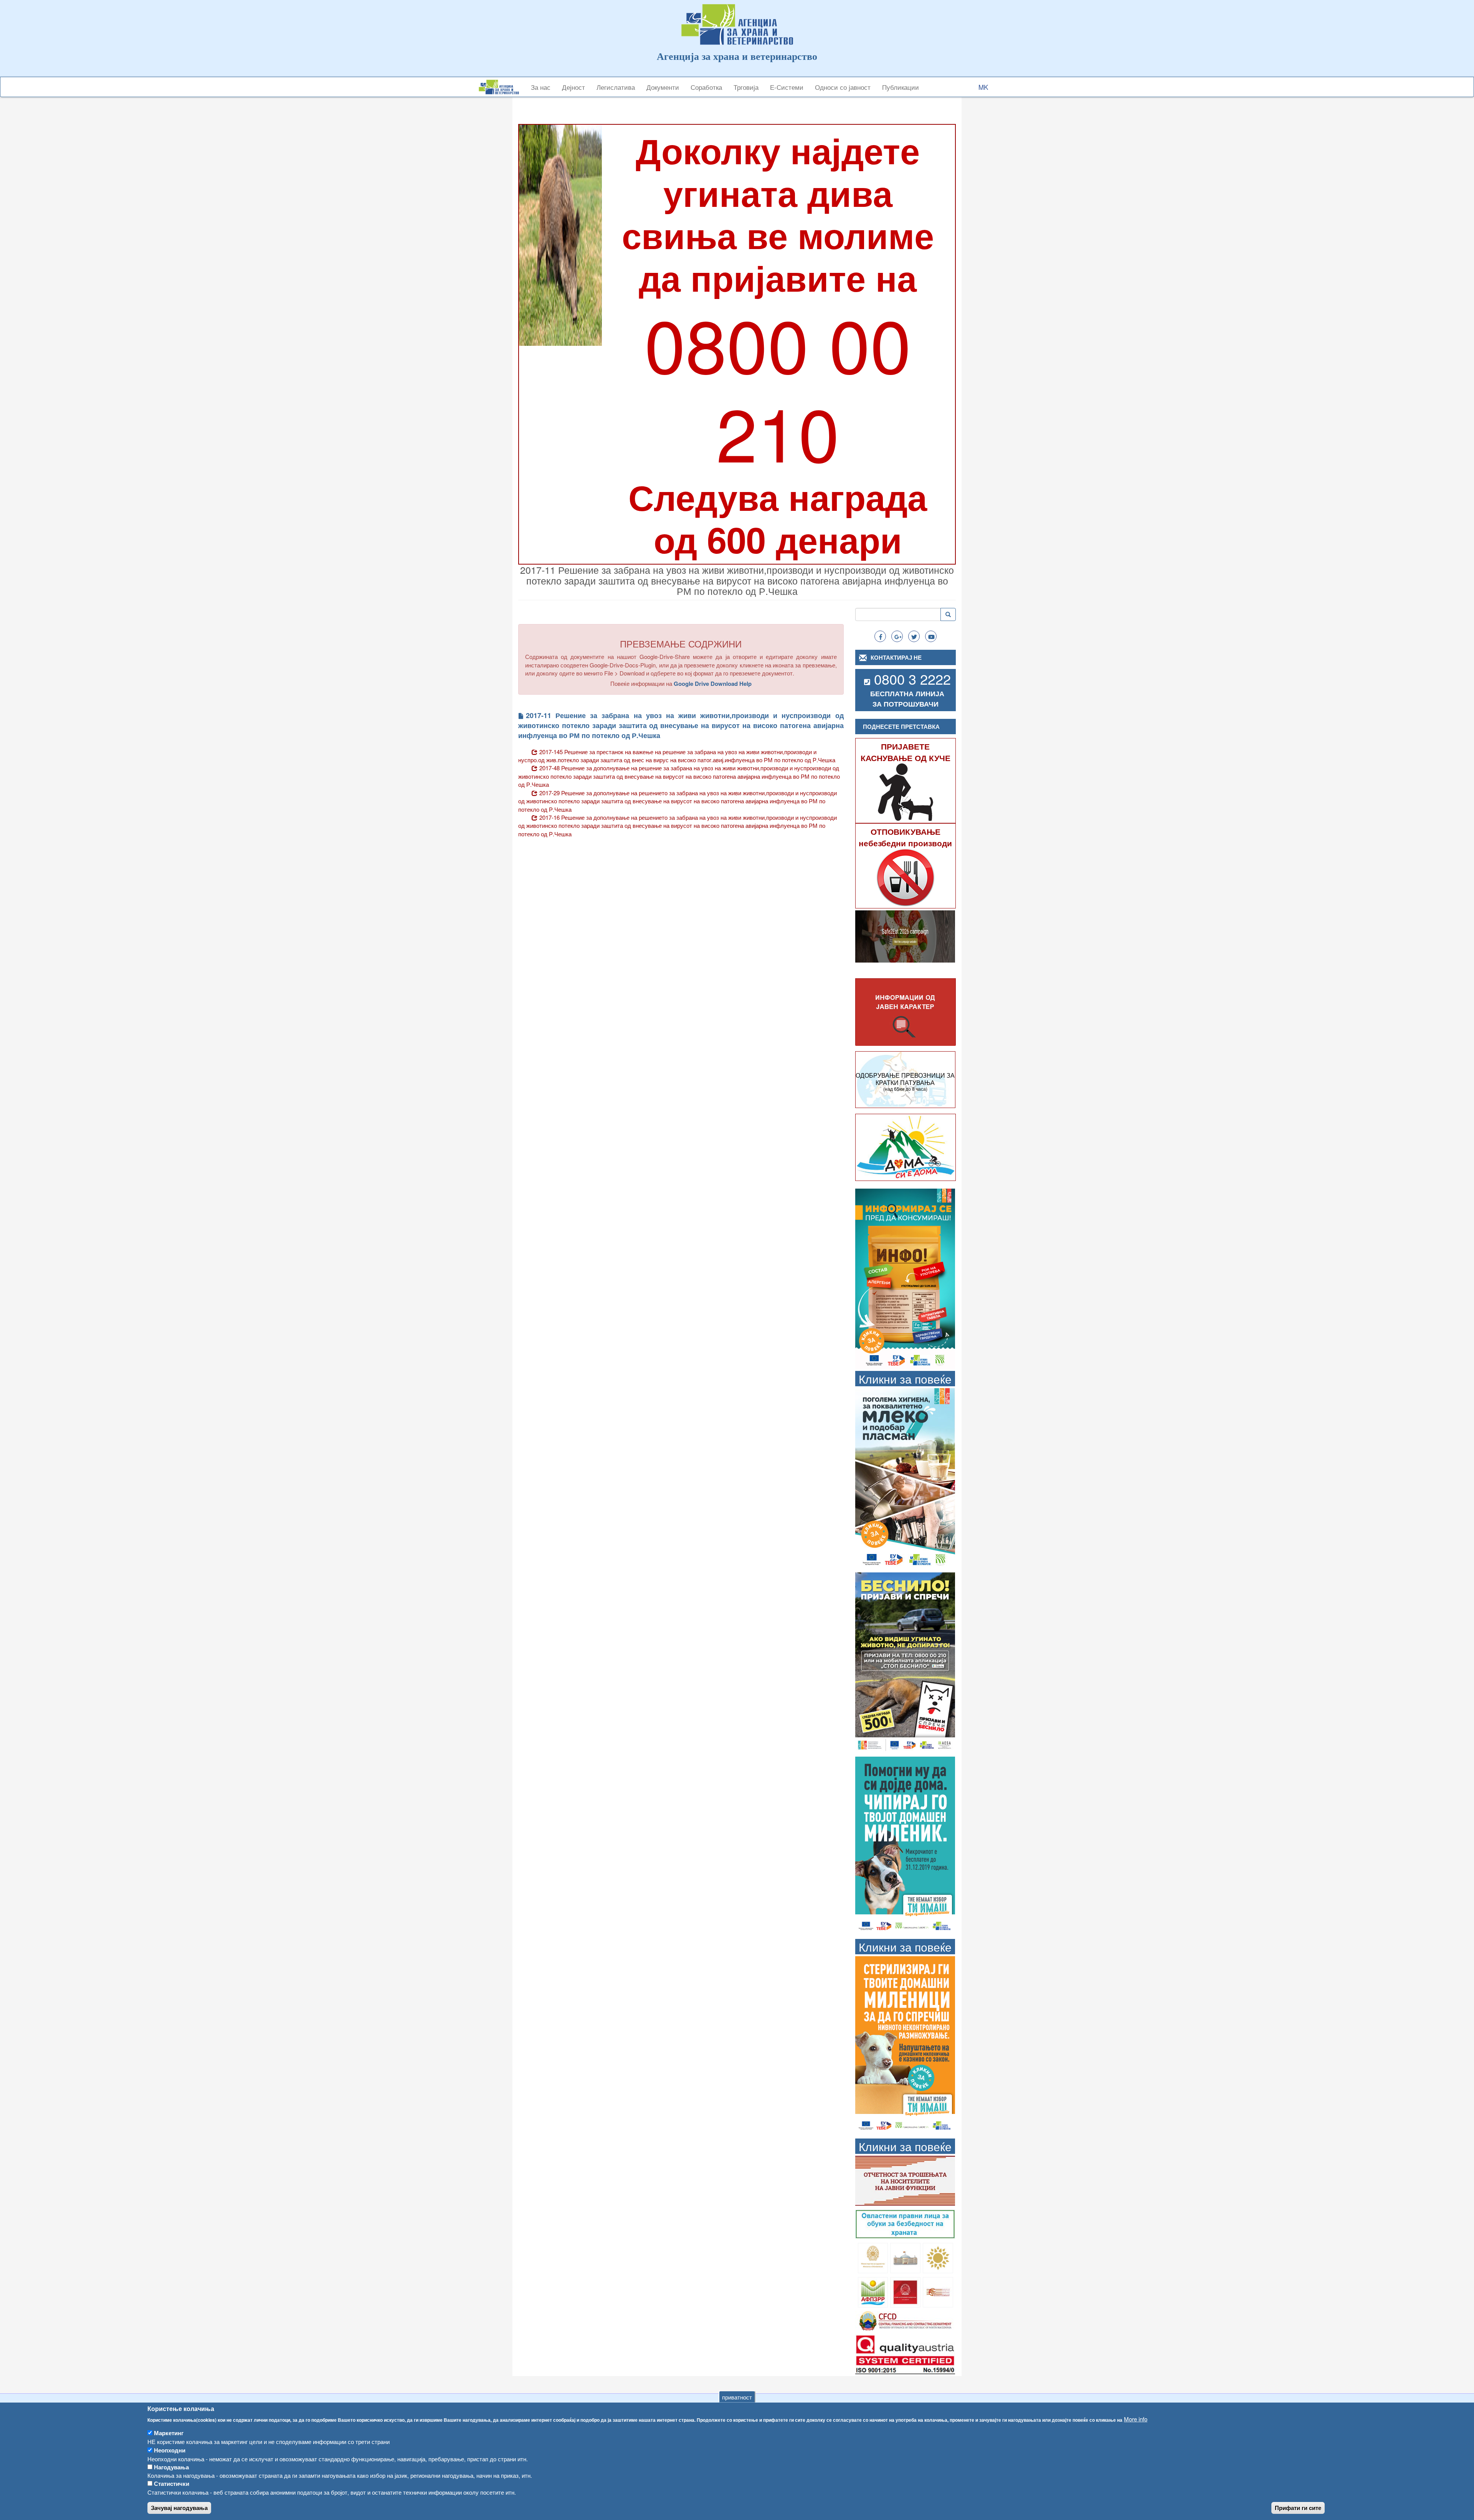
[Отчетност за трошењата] (905, 2180)
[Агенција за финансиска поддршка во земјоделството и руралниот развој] (873, 2291)
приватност (737, 2397)
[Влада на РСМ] (905, 2291)
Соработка (706, 87)
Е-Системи (787, 87)
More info (1136, 2419)
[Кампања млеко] (905, 1477)
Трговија (746, 87)
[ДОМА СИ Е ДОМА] (906, 1147)
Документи (663, 87)
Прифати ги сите (1298, 2508)
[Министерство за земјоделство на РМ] (938, 2257)
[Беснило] (905, 1662)
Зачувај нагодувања (179, 2508)
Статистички (172, 2484)
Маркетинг (169, 2433)
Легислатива (616, 87)
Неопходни (170, 2450)
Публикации (901, 87)
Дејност (573, 87)
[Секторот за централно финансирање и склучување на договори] (905, 2320)
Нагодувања (171, 2467)
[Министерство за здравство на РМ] (873, 2257)
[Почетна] (502, 87)
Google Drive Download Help (713, 684)
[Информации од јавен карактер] (906, 1012)
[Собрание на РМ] (905, 2257)
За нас (541, 87)
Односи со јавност (843, 87)
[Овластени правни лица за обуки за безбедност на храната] (905, 2224)
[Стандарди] (905, 2353)
